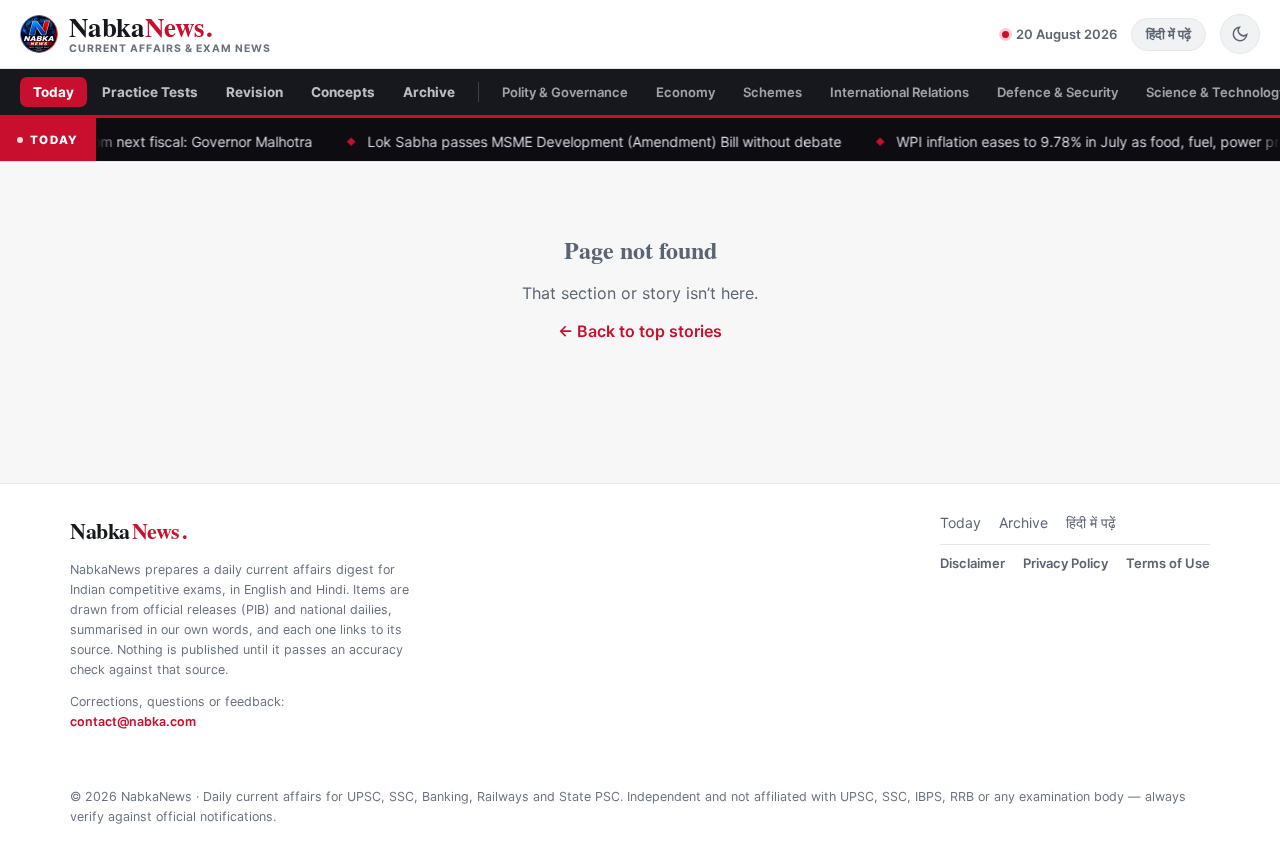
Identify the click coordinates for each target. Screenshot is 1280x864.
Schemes (772, 92)
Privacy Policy (1065, 563)
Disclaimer (972, 563)
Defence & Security (1057, 92)
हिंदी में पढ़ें (1091, 522)
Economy (685, 92)
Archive (429, 92)
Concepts (343, 92)
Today (53, 92)
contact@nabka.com (133, 721)
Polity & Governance (565, 92)
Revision (254, 92)
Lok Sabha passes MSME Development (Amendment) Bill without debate (580, 141)
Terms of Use (1168, 563)
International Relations (899, 92)
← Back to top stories (640, 331)
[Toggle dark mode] (1240, 34)
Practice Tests (150, 92)
